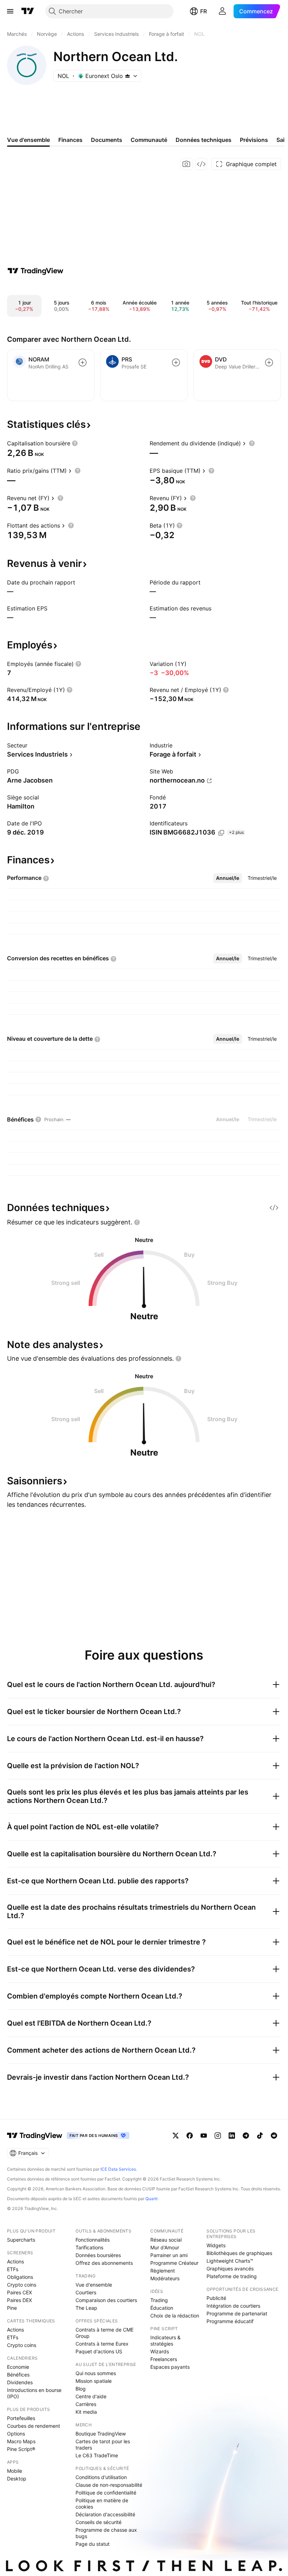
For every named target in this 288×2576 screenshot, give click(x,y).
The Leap (86, 2308)
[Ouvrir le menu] (10, 11)
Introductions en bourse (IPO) (34, 2393)
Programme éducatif (230, 2321)
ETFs (13, 2269)
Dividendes (20, 2382)
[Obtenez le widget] (201, 164)
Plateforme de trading (232, 2276)
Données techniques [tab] (204, 140)
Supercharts (21, 2240)
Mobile (15, 2471)
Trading (159, 2300)
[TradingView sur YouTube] (204, 2136)
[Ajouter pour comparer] (83, 362)
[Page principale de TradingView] (28, 11)
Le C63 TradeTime (97, 2455)
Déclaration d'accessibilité (105, 2514)
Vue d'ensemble (94, 2285)
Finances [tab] (70, 140)
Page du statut (93, 2544)
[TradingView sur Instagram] (218, 2136)
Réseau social (166, 2240)
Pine (12, 2308)
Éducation (162, 2308)
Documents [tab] (107, 140)
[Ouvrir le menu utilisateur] (222, 11)
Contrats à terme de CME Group (104, 2333)
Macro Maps (21, 2441)
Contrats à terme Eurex (102, 2344)
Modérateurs (165, 2278)
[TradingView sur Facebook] (190, 2136)
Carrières (86, 2404)
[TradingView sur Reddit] (274, 2136)
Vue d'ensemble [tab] (28, 140)
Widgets (216, 2245)
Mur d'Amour (165, 2247)
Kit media (86, 2412)
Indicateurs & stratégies (165, 2340)
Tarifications (89, 2247)
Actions (15, 2261)
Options (16, 2434)
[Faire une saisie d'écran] (186, 164)
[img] (127, 76)
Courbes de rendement (34, 2426)
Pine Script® (21, 2449)
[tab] (228, 878)
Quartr (152, 2199)
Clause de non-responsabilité (109, 2485)
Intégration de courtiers (233, 2306)
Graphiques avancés (230, 2268)
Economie (18, 2367)
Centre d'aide (91, 2396)
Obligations (20, 2277)
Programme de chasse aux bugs (106, 2533)
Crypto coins (22, 2285)
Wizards (160, 2351)
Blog (81, 2389)
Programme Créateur (174, 2263)
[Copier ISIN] (221, 833)
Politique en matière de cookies (102, 2503)
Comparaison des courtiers (106, 2300)
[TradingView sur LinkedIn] (232, 2136)
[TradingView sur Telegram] (246, 2136)
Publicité (216, 2298)
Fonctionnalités (93, 2240)
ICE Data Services (118, 2169)
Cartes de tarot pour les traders (103, 2444)
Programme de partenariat (237, 2313)
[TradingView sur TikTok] (260, 2136)
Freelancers (164, 2359)
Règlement (163, 2271)
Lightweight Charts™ (230, 2261)
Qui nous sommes (96, 2373)
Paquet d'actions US (99, 2351)
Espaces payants (170, 2367)
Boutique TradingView (101, 2434)
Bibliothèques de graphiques (239, 2253)
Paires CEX (19, 2292)
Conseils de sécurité (99, 2522)
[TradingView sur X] (176, 2136)
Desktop (17, 2479)
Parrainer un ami (169, 2255)
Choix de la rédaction (175, 2316)
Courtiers (86, 2292)
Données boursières (98, 2255)
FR (204, 11)
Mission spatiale (94, 2381)
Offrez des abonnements (104, 2263)
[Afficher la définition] (75, 443)
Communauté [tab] (149, 140)
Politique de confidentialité (106, 2493)
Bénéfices (18, 2375)
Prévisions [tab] (254, 140)
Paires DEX (19, 2300)
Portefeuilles (21, 2418)
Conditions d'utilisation (101, 2477)
